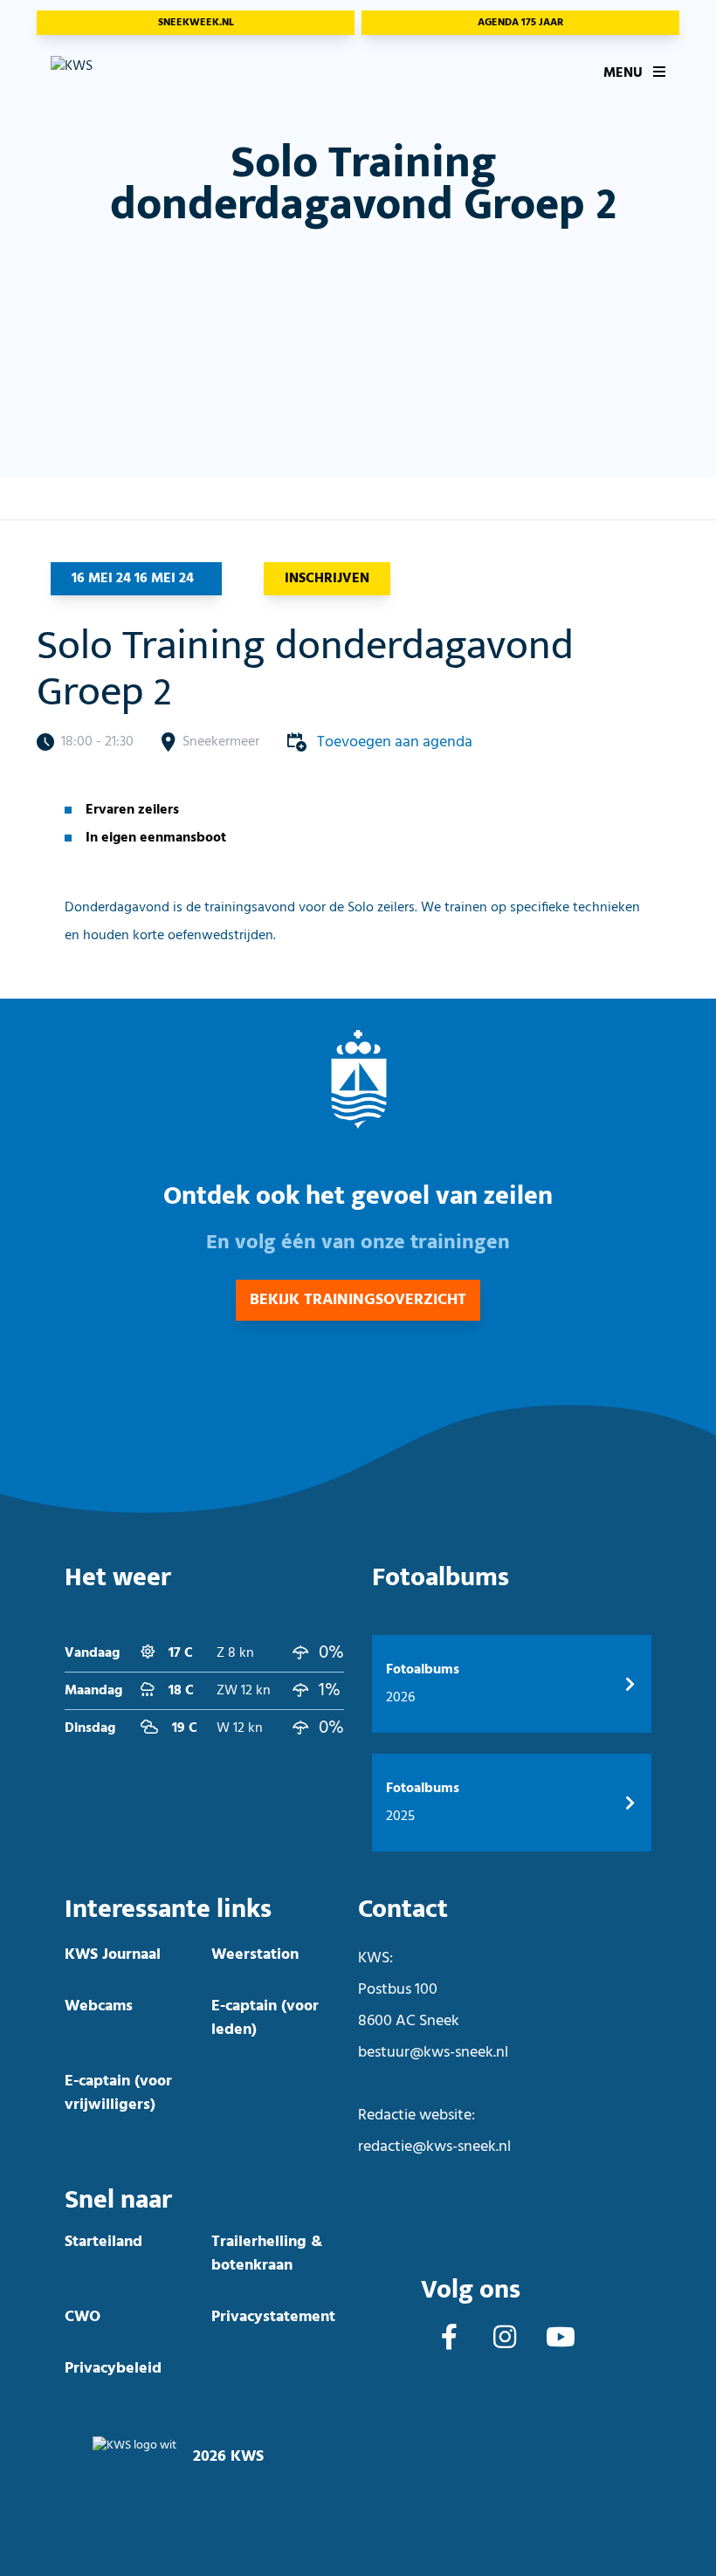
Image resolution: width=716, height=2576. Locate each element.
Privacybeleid (113, 2369)
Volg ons (471, 2290)
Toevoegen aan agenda (395, 742)
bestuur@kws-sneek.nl (433, 2053)
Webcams (99, 2006)
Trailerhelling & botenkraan (267, 2254)
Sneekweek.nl (196, 23)
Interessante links (168, 1910)
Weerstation (255, 1955)
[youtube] (561, 2339)
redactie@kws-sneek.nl (434, 2147)
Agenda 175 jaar (520, 23)
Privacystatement (273, 2317)
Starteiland (103, 2242)
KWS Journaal (113, 1955)
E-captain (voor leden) (265, 2018)
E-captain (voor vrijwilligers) (118, 2093)
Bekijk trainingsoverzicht (358, 1300)
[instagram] (505, 2339)
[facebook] (449, 2339)
